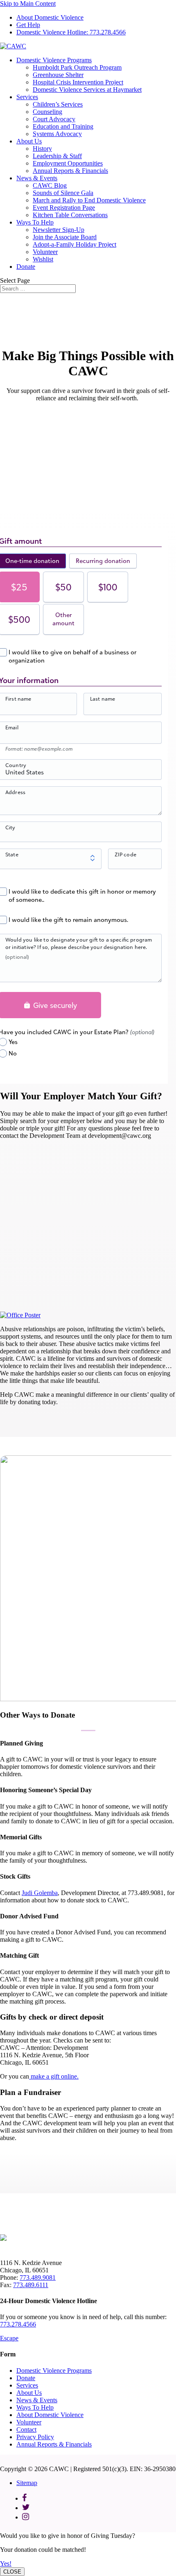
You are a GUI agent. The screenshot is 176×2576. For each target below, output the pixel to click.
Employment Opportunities (68, 163)
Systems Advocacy (57, 134)
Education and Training (63, 126)
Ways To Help (35, 222)
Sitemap (27, 2483)
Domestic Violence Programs (54, 60)
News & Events (37, 178)
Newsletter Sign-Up (59, 230)
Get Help (28, 25)
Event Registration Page (64, 208)
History (42, 149)
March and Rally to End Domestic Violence (89, 200)
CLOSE (12, 2572)
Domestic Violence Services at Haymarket (87, 90)
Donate (26, 267)
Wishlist (43, 259)
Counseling (47, 112)
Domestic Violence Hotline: (71, 32)
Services (27, 97)
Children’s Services (58, 104)
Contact (26, 2430)
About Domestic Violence (50, 17)
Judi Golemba (40, 1893)
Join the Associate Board (65, 237)
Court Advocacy (54, 119)
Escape (9, 2338)
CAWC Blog (50, 185)
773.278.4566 (18, 2324)
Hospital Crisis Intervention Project (78, 82)
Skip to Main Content (28, 3)
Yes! (6, 2564)
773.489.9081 (38, 2278)
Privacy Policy (35, 2437)
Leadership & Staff (57, 156)
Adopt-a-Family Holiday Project (74, 244)
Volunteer (45, 252)
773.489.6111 (31, 2285)
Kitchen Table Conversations (70, 215)
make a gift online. (54, 2076)
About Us (29, 141)
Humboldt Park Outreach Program (77, 67)
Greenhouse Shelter (58, 75)
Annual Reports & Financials (70, 171)
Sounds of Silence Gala (63, 193)
